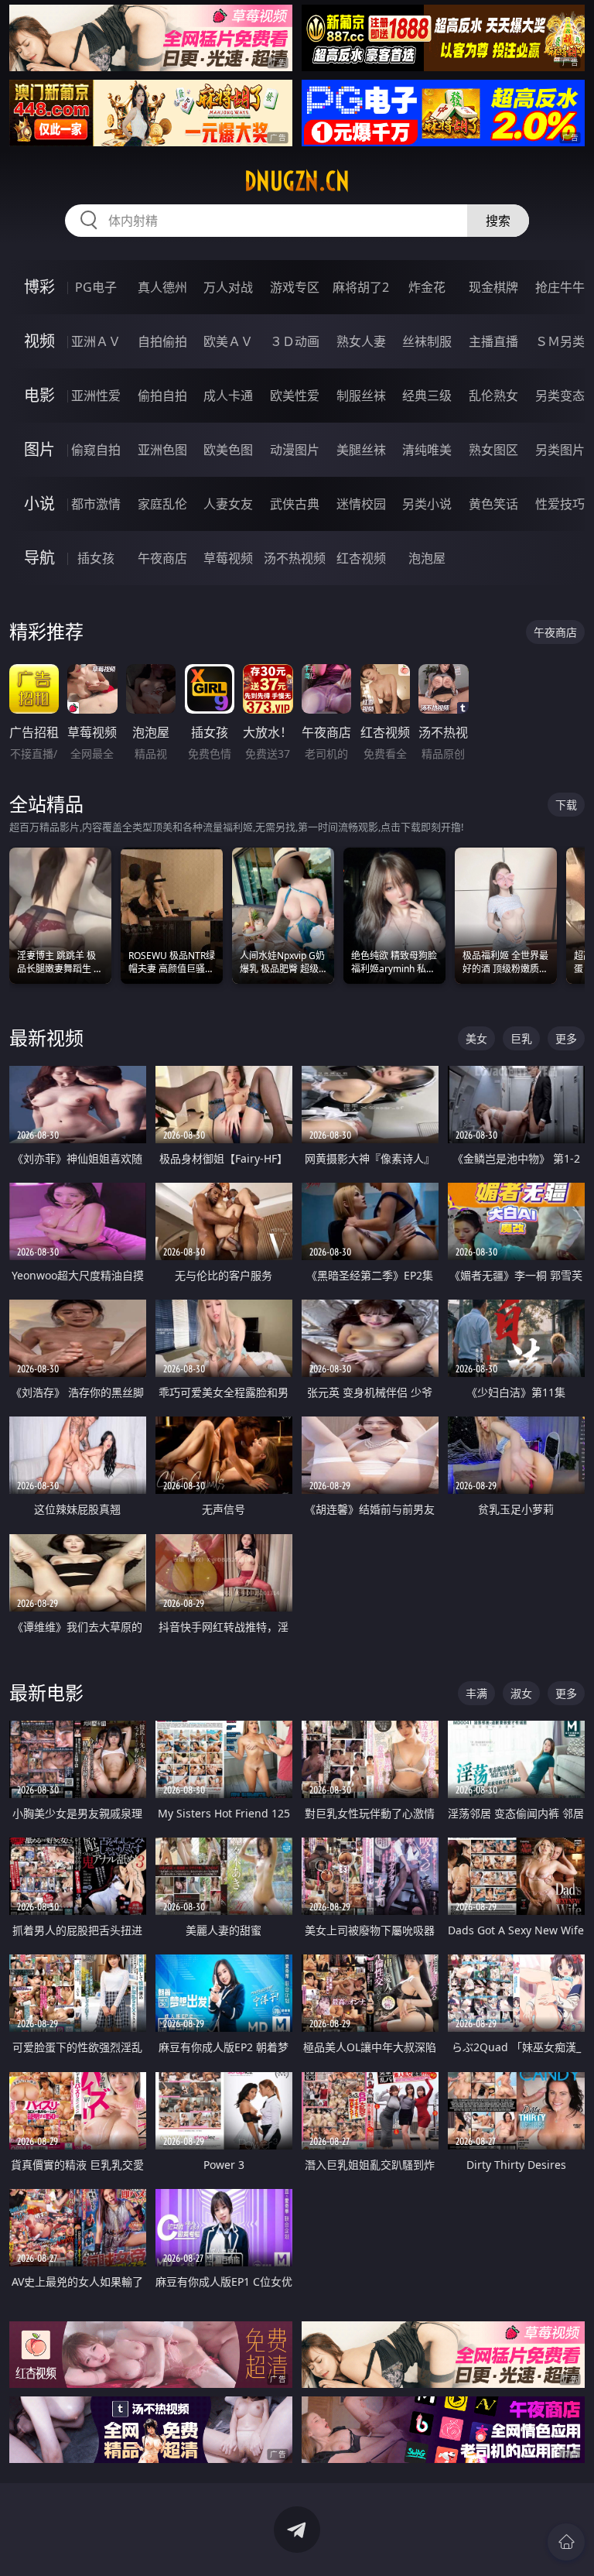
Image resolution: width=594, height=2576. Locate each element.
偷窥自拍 (96, 450)
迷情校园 (361, 504)
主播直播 (493, 341)
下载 (566, 805)
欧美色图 (228, 450)
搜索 (498, 221)
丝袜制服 (427, 341)
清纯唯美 (427, 450)
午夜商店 (162, 558)
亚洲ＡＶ (96, 341)
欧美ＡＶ (228, 341)
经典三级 (427, 396)
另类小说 (427, 504)
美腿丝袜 (361, 450)
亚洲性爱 (96, 396)
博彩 (39, 287)
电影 (39, 395)
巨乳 (521, 1038)
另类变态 (560, 396)
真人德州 (162, 287)
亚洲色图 (162, 450)
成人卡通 (228, 396)
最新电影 (46, 1692)
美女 (476, 1038)
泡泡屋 (427, 558)
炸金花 (427, 287)
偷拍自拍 (162, 396)
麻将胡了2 (361, 287)
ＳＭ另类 (560, 341)
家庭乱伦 (162, 504)
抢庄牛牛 (560, 287)
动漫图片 (295, 450)
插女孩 (96, 558)
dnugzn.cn (297, 181)
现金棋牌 (493, 287)
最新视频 (46, 1038)
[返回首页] (566, 2542)
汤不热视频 (295, 558)
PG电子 (96, 287)
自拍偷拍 (162, 341)
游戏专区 (295, 287)
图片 (39, 449)
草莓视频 (228, 558)
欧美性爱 (295, 396)
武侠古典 (295, 504)
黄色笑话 (493, 504)
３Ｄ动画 (295, 341)
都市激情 (96, 504)
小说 (39, 504)
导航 (39, 558)
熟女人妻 (361, 341)
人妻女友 (228, 504)
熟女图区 (493, 450)
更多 (566, 1038)
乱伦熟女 (493, 396)
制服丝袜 (361, 396)
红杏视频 (361, 558)
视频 (39, 341)
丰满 (476, 1693)
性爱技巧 (560, 504)
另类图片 (560, 450)
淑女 (521, 1693)
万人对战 (228, 287)
